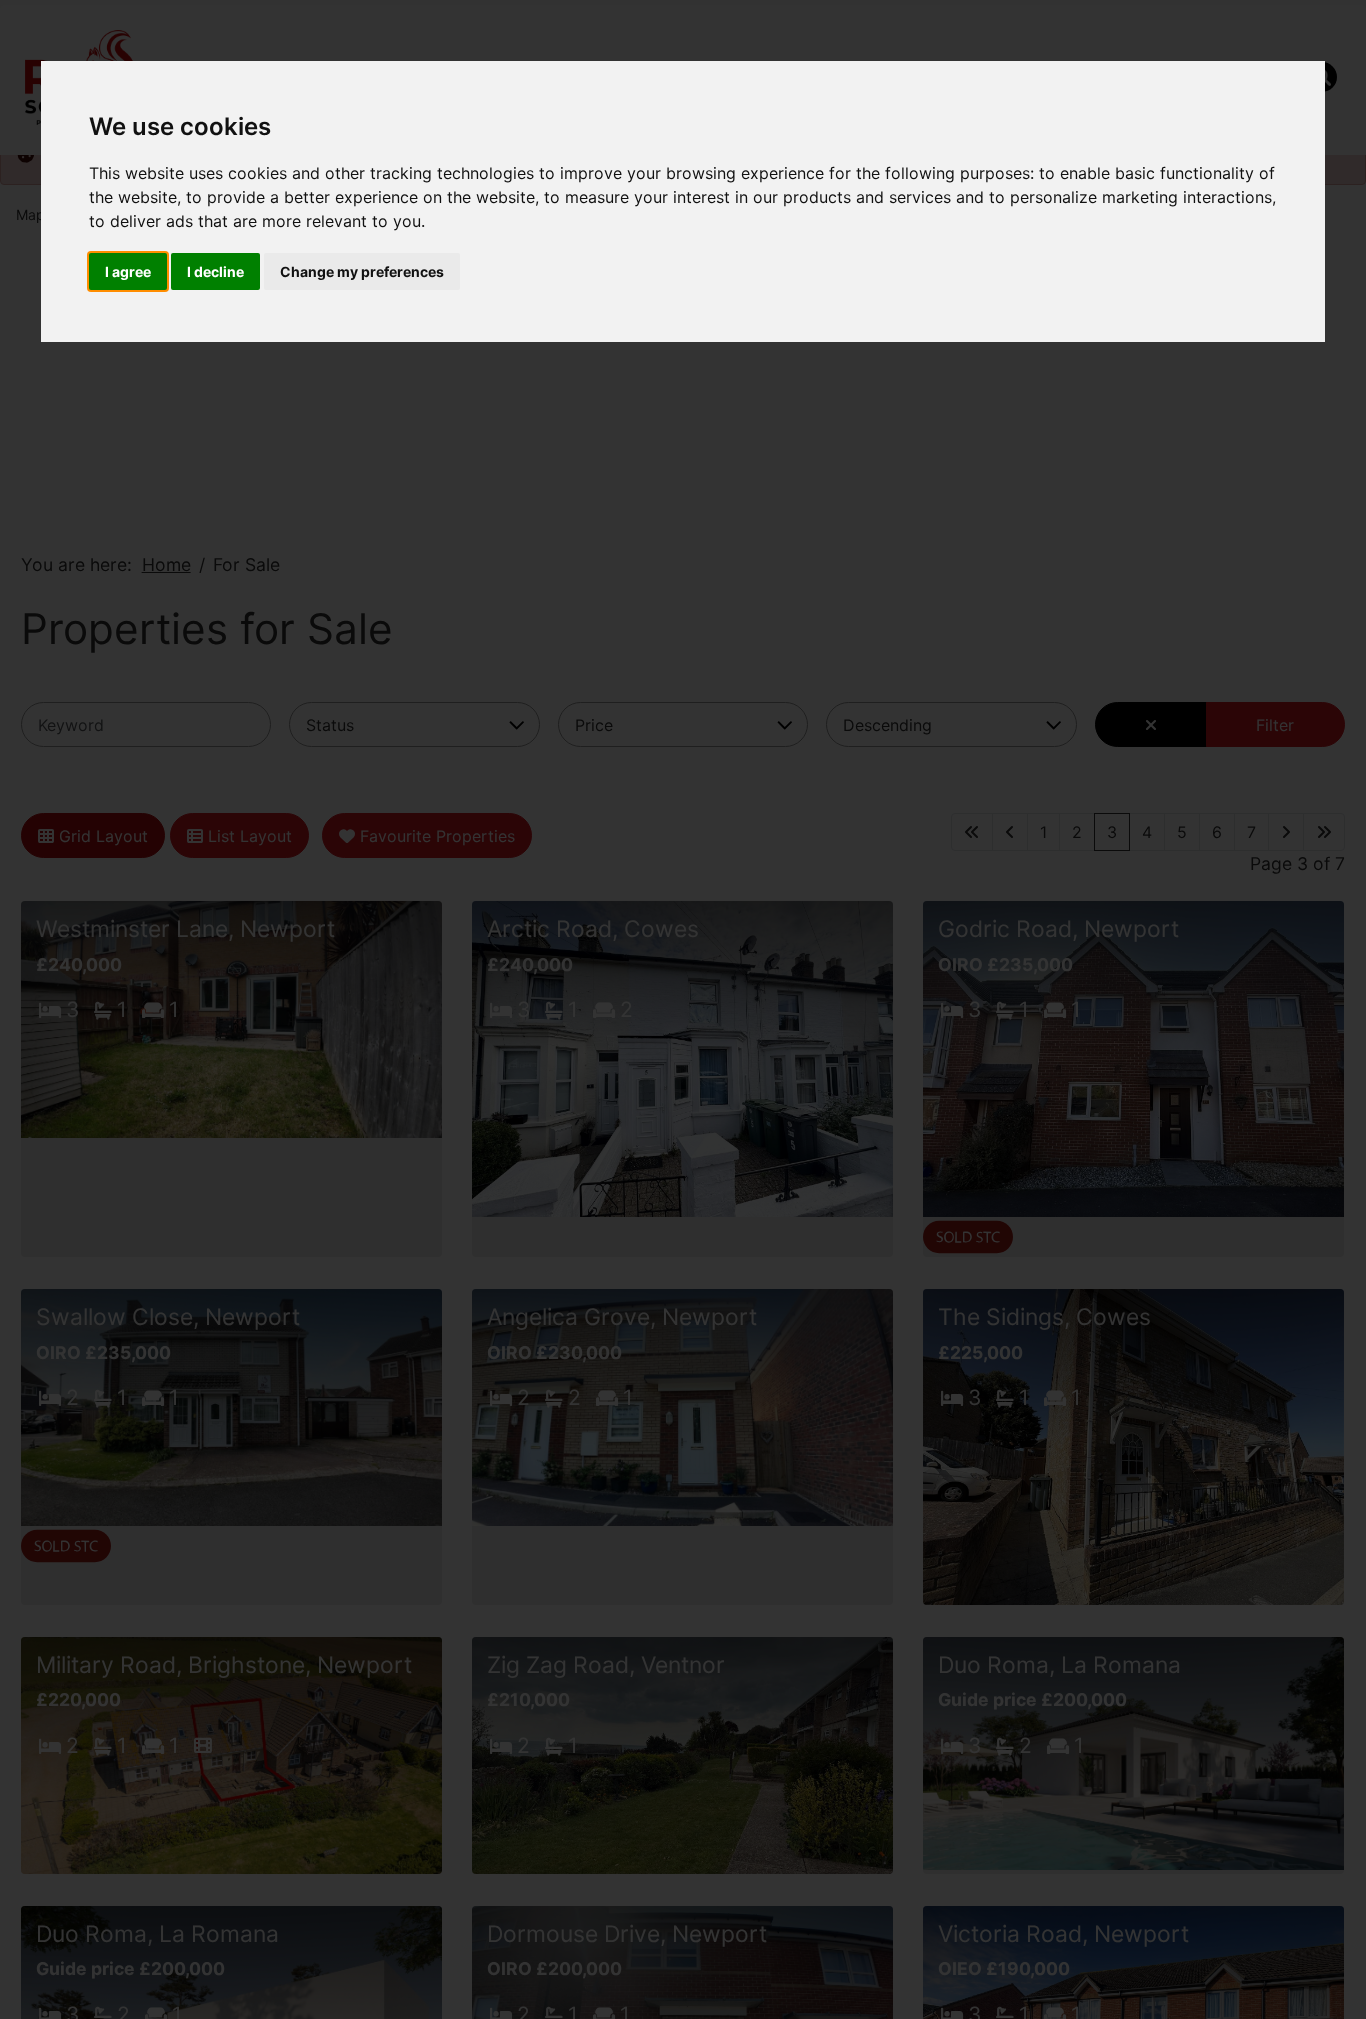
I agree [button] (128, 271)
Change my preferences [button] (362, 271)
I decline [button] (215, 271)
